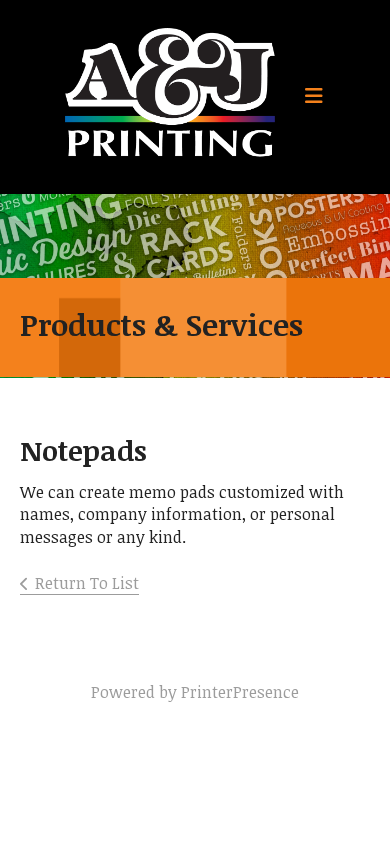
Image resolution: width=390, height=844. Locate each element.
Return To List (87, 583)
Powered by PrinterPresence (195, 692)
